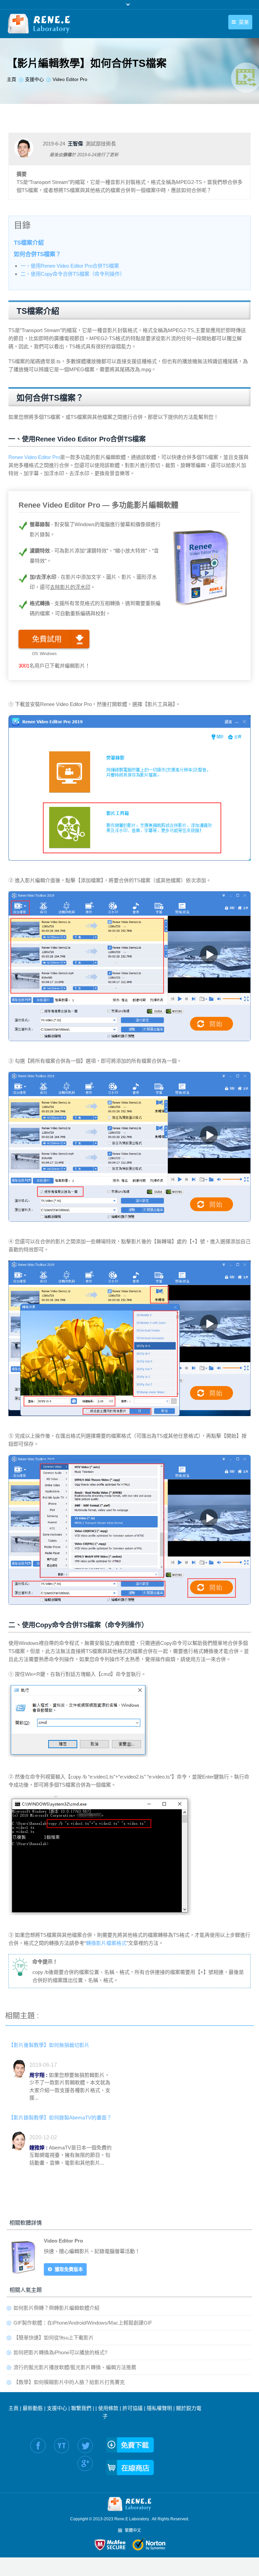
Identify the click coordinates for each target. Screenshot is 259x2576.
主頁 (13, 2408)
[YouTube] (62, 2446)
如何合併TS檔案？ (37, 254)
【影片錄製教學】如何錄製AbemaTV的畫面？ (60, 2118)
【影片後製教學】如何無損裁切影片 (49, 2045)
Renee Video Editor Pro (34, 457)
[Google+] (85, 2463)
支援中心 (57, 2408)
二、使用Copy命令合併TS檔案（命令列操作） (73, 274)
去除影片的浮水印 (70, 587)
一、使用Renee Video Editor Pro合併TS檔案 (70, 266)
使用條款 (108, 2408)
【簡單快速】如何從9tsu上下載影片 (54, 2338)
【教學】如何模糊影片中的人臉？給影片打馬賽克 (69, 2382)
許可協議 (133, 2408)
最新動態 (33, 2408)
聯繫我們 (81, 2408)
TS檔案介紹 (29, 243)
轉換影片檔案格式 (106, 1943)
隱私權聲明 (159, 2408)
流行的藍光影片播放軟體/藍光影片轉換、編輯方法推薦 (75, 2367)
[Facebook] (38, 2446)
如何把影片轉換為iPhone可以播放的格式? (60, 2352)
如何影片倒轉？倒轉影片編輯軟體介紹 (56, 2308)
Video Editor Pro (63, 2241)
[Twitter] (85, 2446)
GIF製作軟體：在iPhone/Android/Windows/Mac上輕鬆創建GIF (83, 2323)
